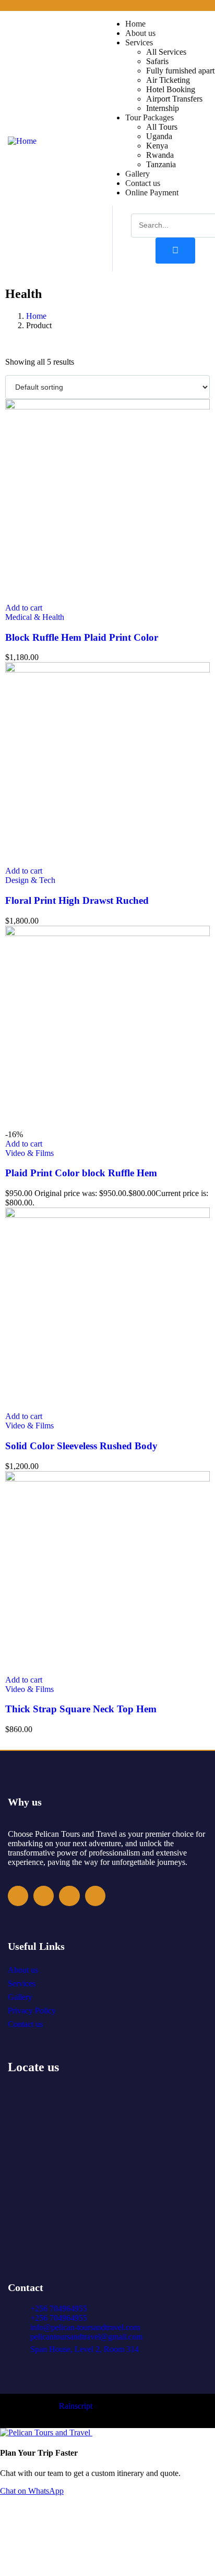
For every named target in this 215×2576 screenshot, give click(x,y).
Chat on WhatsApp (32, 2491)
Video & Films (29, 1153)
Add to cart (24, 608)
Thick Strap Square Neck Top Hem (81, 1709)
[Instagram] (44, 1896)
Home (36, 316)
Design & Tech (30, 880)
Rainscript (77, 2406)
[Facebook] (18, 1896)
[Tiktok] (95, 1896)
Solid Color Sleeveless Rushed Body (81, 1446)
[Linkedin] (69, 1896)
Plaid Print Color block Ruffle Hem (81, 1173)
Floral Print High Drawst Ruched (77, 900)
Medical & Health (35, 617)
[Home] (22, 141)
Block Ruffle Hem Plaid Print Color (82, 637)
